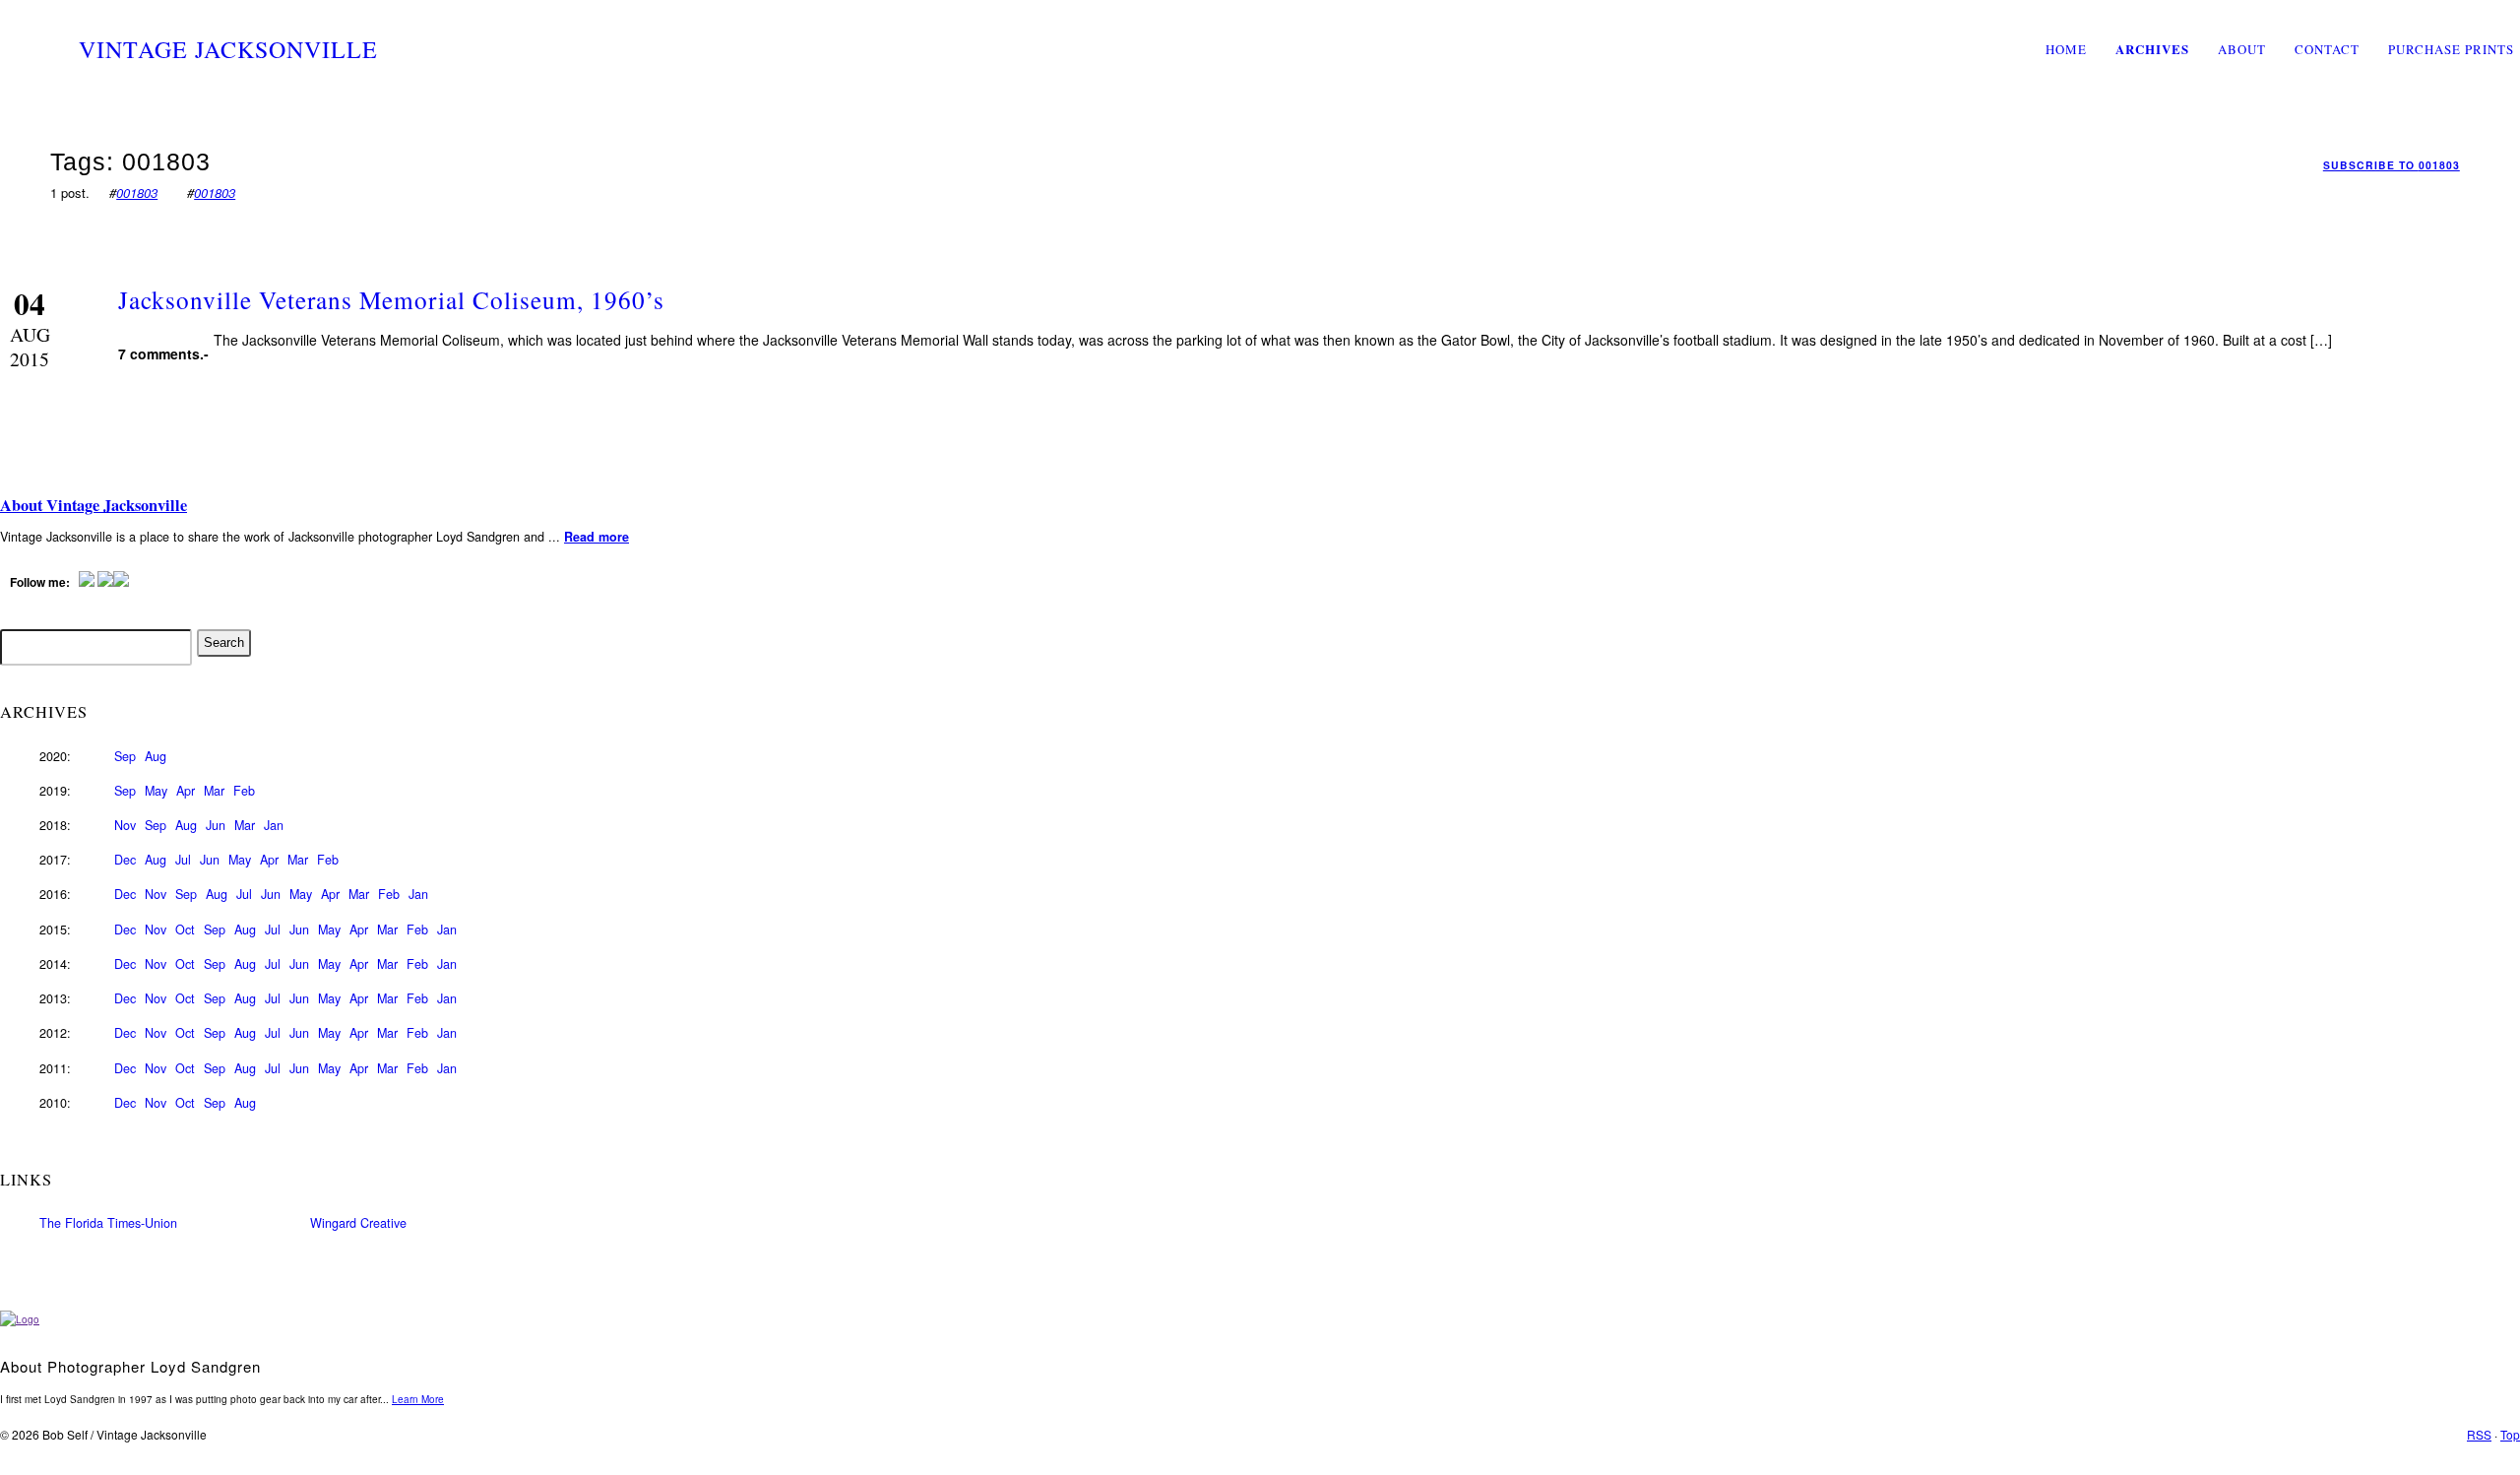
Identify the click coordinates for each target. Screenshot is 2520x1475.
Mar (214, 791)
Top (2510, 1434)
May (156, 791)
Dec (125, 860)
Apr (186, 791)
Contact (2327, 49)
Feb (244, 791)
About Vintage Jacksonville (94, 505)
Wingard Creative (358, 1223)
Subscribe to (2392, 165)
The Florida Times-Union (108, 1223)
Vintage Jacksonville (228, 49)
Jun (216, 825)
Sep (125, 756)
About (2242, 49)
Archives (2152, 49)
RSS (2479, 1434)
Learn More (418, 1399)
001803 (137, 192)
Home (2066, 49)
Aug (156, 756)
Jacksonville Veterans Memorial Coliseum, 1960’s (391, 299)
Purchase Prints (2451, 49)
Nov (125, 825)
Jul (183, 860)
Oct (185, 930)
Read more (597, 537)
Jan (274, 825)
